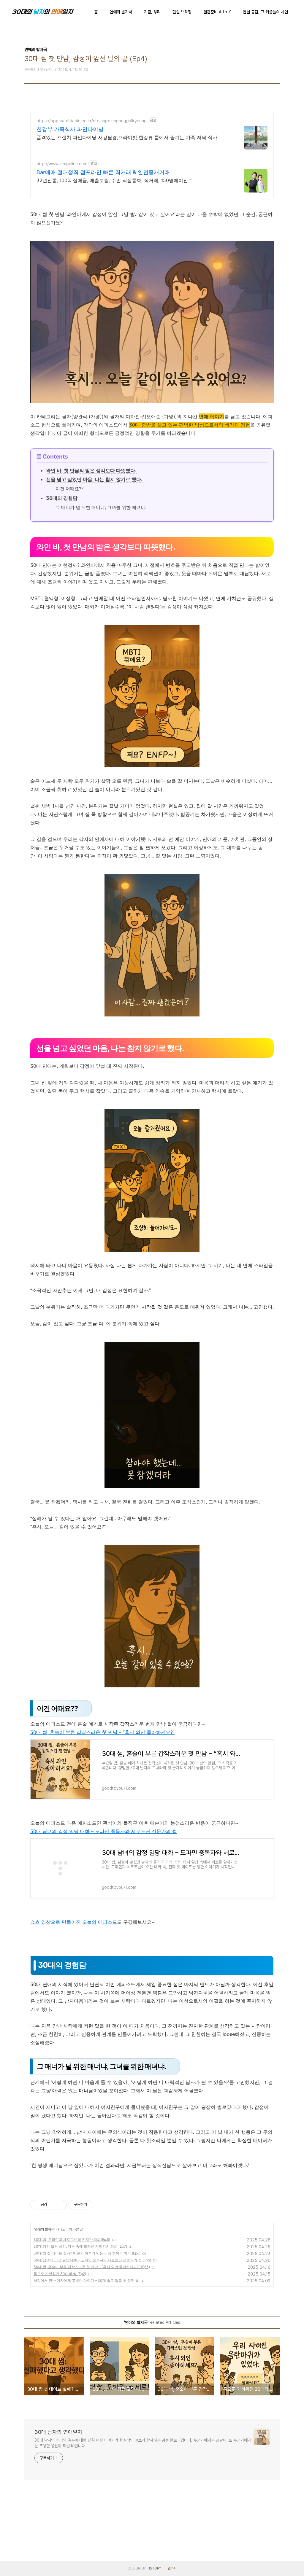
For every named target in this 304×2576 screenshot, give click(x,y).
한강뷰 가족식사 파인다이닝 (70, 129)
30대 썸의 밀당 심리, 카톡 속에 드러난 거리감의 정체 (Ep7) (80, 2246)
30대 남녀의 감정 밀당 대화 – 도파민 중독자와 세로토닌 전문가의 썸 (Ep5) (92, 2260)
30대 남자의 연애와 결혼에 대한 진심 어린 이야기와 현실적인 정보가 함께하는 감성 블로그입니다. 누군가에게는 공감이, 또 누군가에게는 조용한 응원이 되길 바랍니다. (143, 2443)
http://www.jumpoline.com (62, 164)
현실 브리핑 (182, 12)
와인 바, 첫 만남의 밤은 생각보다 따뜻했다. (91, 470)
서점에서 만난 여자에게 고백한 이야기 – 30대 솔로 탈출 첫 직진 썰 (86, 2280)
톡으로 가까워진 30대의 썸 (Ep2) (60, 2274)
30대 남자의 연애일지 (58, 2432)
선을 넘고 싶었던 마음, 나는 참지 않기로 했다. (94, 479)
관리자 (172, 2568)
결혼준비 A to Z (217, 12)
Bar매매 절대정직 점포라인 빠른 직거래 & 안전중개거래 (103, 172)
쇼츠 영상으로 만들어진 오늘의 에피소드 (74, 1922)
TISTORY (154, 2568)
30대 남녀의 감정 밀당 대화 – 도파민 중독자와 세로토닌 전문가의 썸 (104, 1831)
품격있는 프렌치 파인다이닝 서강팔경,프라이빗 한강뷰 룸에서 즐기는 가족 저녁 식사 (127, 137)
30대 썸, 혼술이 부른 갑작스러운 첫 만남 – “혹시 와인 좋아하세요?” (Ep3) (92, 2267)
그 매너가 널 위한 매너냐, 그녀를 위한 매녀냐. (101, 507)
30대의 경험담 (62, 498)
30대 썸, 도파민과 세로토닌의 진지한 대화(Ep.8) (72, 2240)
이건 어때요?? (70, 489)
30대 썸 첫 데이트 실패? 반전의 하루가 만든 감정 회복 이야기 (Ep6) (87, 2253)
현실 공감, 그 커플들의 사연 (265, 12)
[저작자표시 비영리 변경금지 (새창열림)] (100, 2205)
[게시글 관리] (60, 2205)
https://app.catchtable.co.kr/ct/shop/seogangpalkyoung (92, 121)
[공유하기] (53, 2205)
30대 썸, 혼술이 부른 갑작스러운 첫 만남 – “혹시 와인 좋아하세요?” (102, 1732)
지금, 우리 (152, 12)
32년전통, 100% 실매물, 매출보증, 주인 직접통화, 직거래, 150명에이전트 (115, 180)
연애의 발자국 (121, 12)
